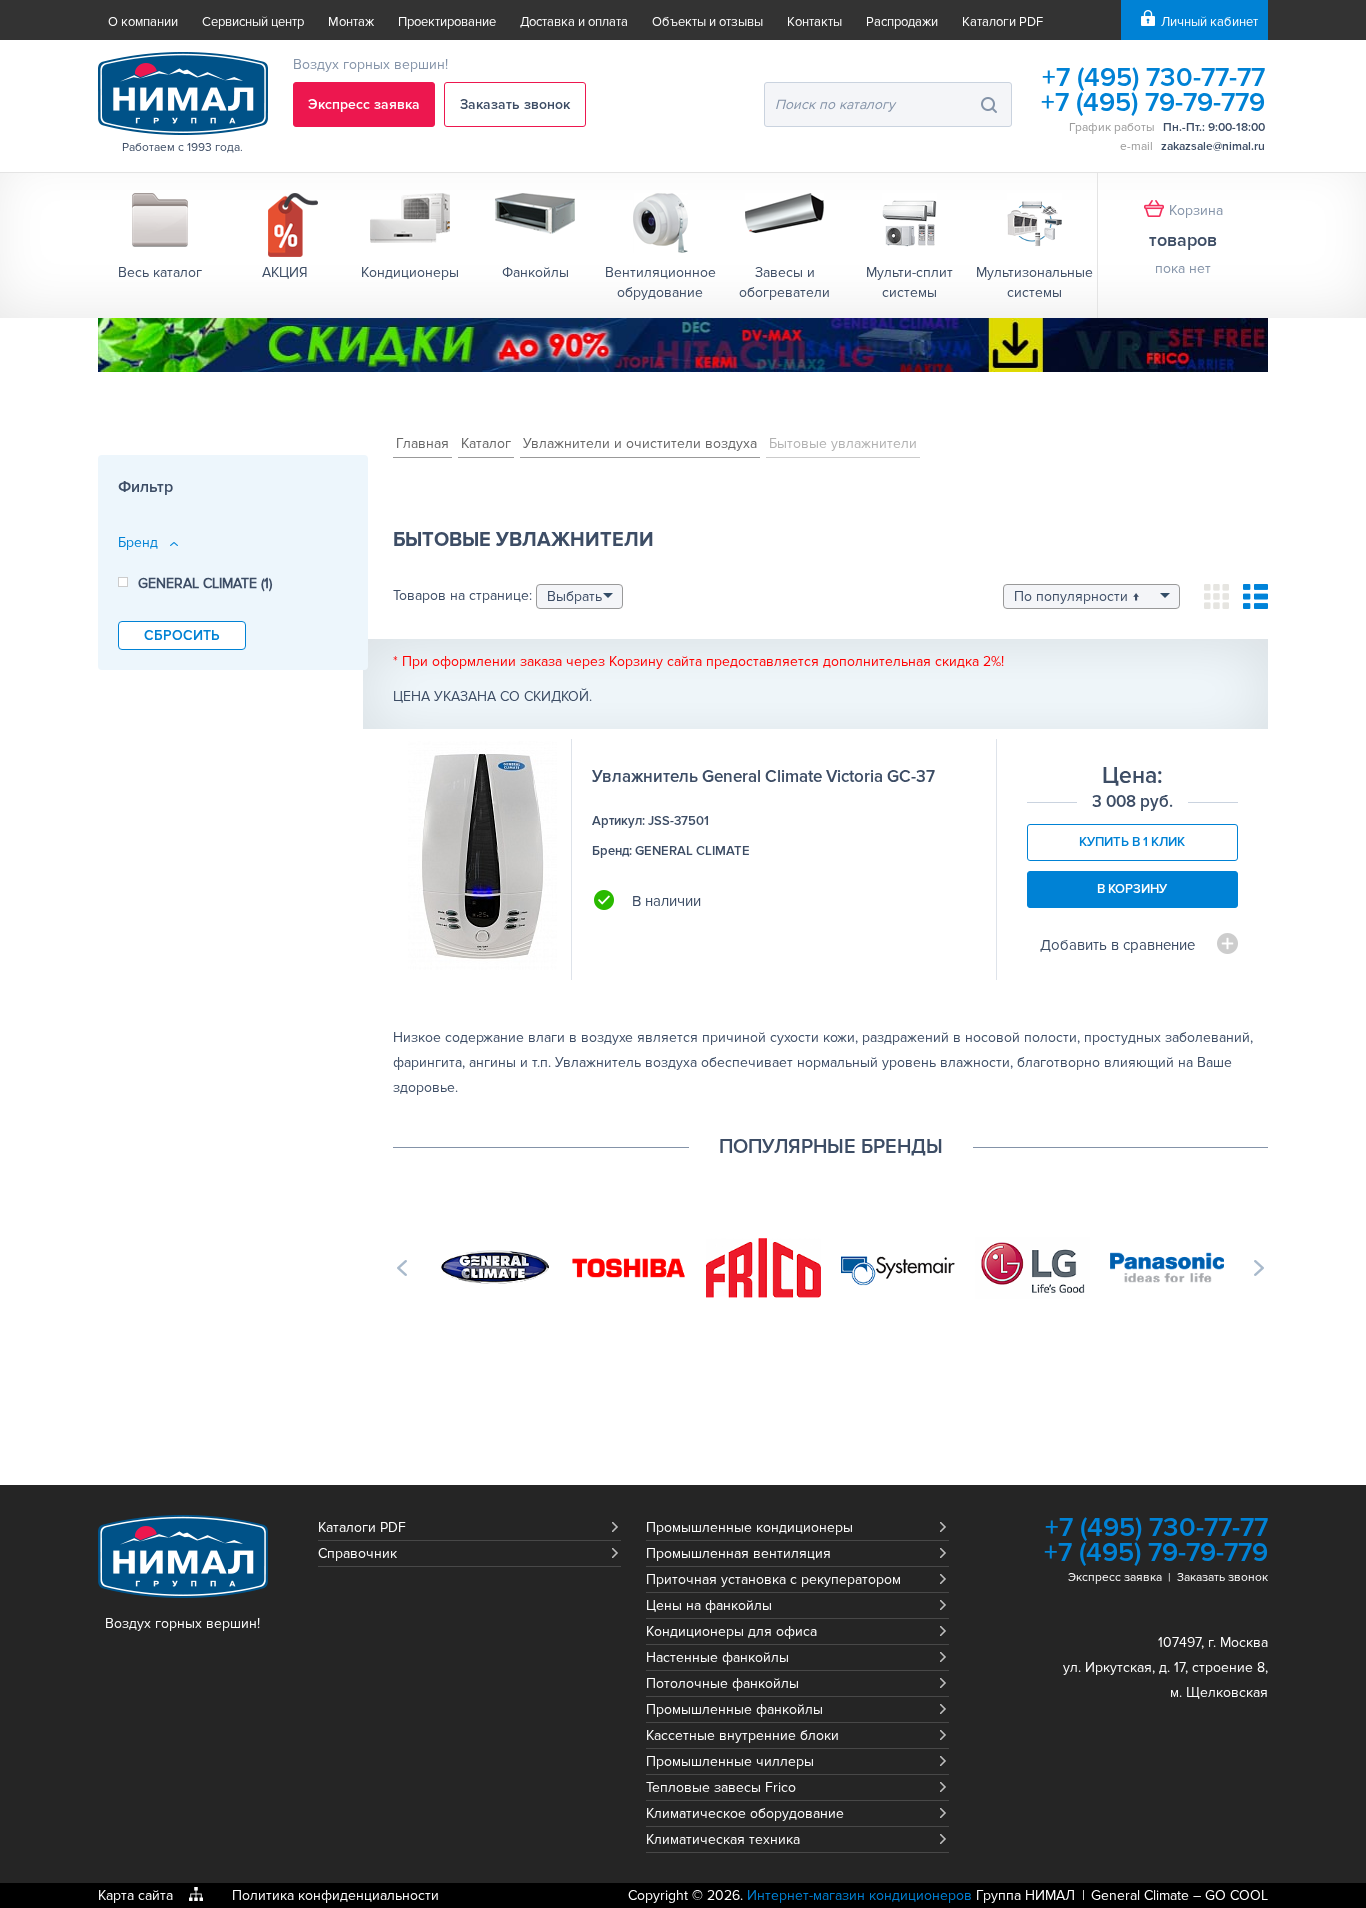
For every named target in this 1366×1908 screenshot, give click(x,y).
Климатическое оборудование (745, 1813)
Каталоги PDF (1002, 22)
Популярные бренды (831, 1147)
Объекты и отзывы (707, 22)
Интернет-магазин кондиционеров (859, 1895)
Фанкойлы (535, 272)
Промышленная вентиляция (738, 1553)
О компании (143, 22)
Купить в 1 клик (1132, 842)
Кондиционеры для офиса (731, 1631)
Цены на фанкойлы (709, 1605)
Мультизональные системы (1034, 282)
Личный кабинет (1209, 22)
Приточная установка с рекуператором (773, 1579)
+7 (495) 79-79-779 (1153, 102)
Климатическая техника (723, 1839)
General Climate (1140, 1895)
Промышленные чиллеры (730, 1761)
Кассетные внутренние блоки (742, 1735)
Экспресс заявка (364, 104)
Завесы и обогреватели (784, 282)
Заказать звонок (515, 104)
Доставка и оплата (574, 22)
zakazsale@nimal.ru (1213, 146)
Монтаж (351, 22)
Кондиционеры (410, 272)
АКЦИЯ (285, 272)
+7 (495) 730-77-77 (1153, 77)
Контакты (814, 22)
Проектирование (447, 22)
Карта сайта (135, 1895)
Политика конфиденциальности (335, 1895)
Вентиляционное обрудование (660, 282)
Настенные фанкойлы (717, 1657)
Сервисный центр (253, 22)
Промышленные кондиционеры (749, 1527)
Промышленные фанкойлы (734, 1709)
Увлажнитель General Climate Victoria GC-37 (763, 776)
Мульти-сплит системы (909, 282)
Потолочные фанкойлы (722, 1683)
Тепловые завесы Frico (721, 1787)
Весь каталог (160, 272)
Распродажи (902, 22)
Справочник (357, 1553)
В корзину (1132, 889)
